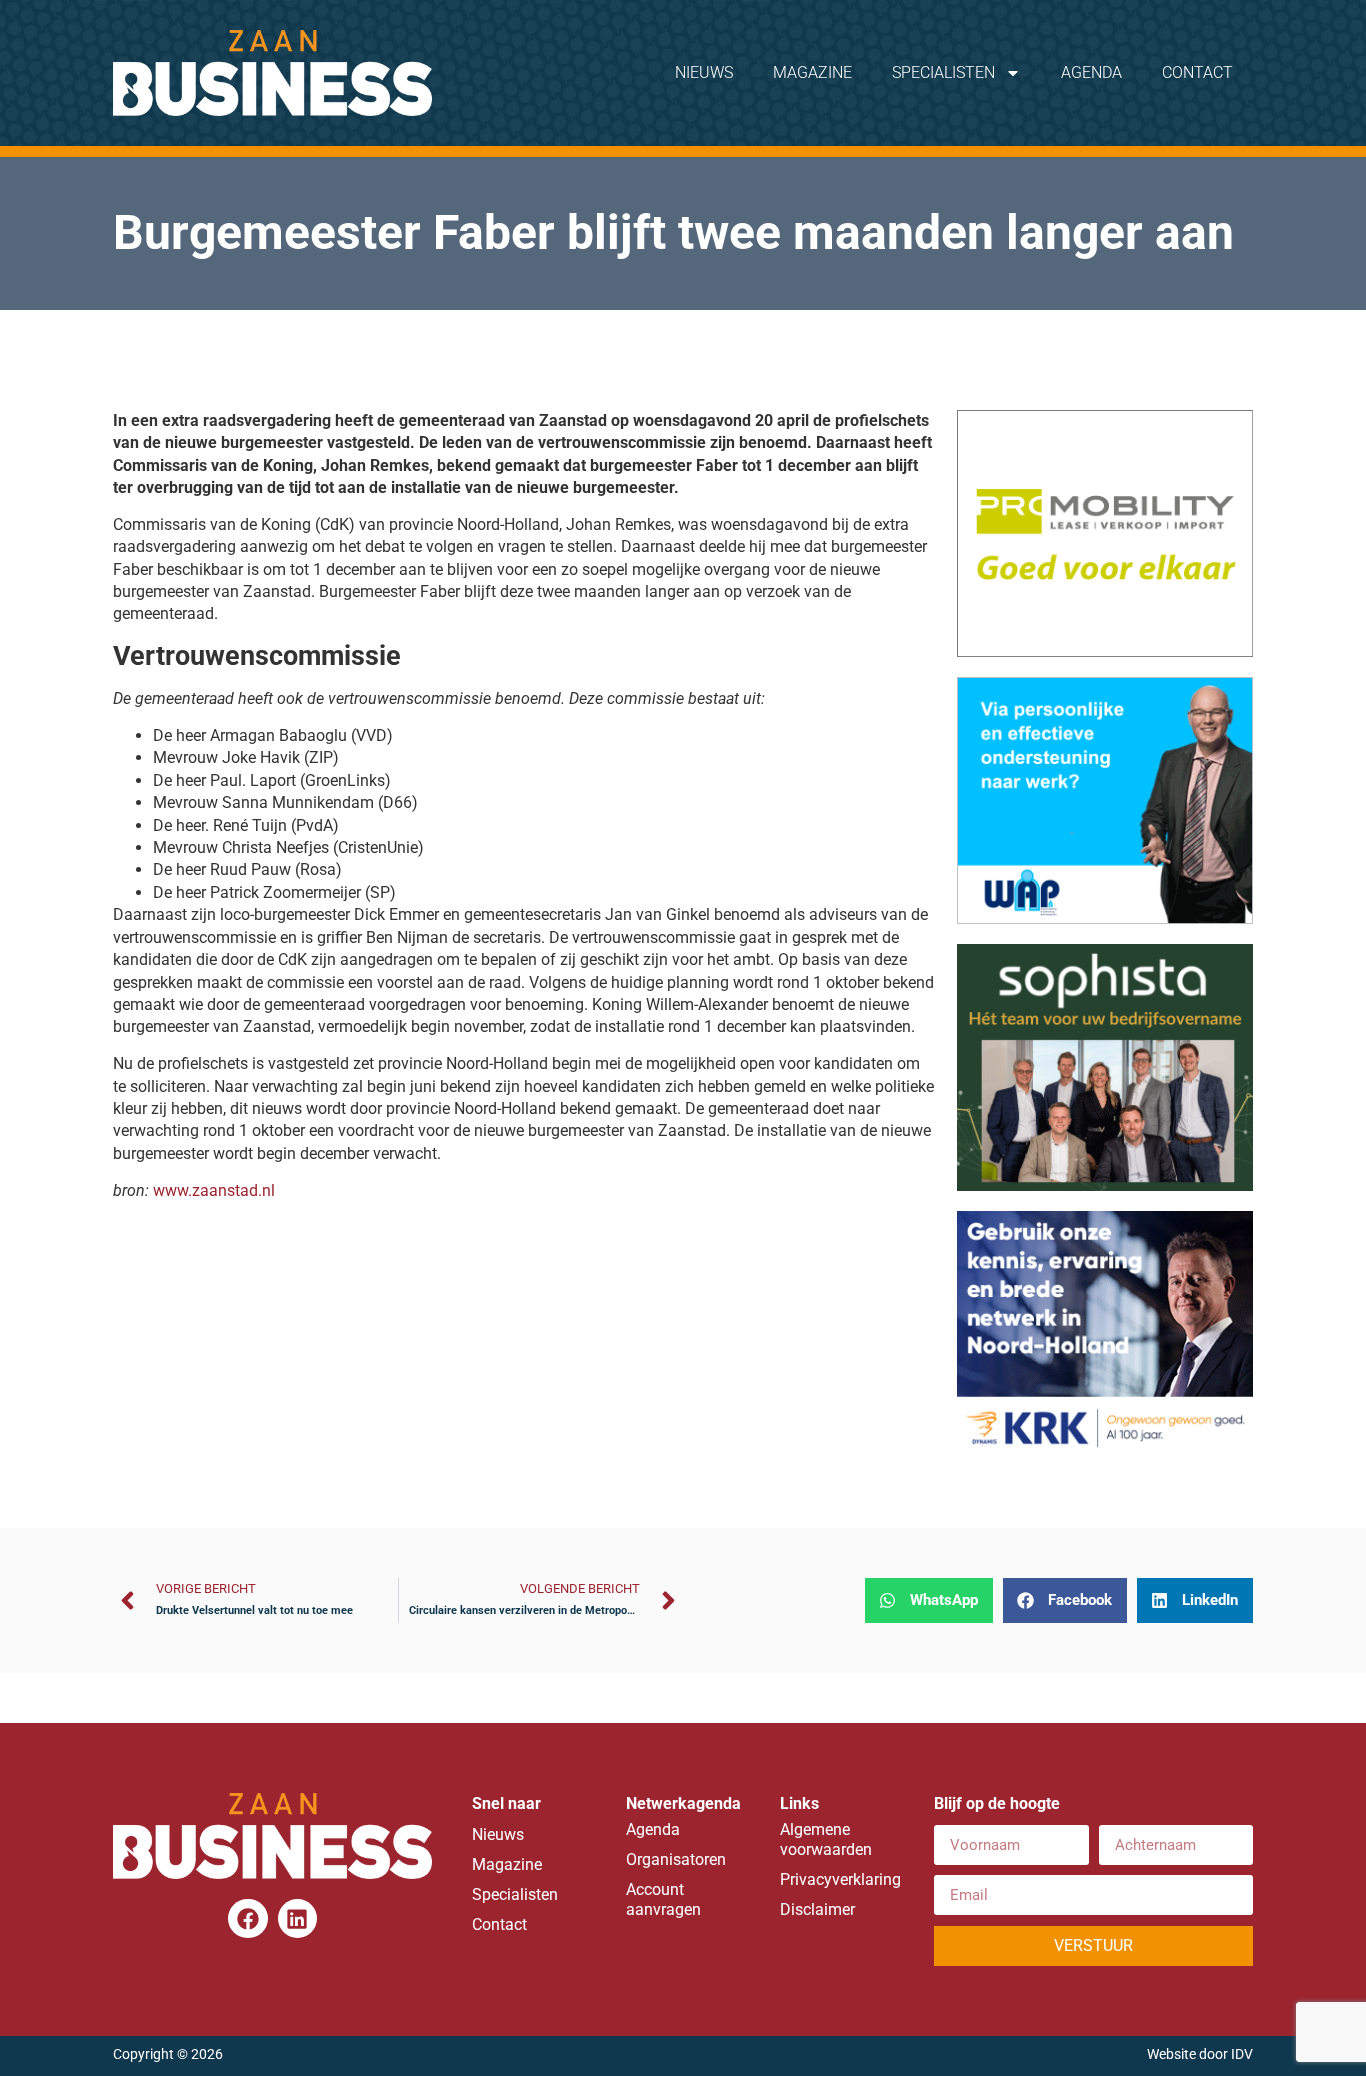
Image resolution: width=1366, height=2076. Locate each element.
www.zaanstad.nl (214, 1190)
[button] (929, 1600)
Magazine (812, 72)
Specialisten (943, 72)
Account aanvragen (663, 1899)
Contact (1197, 72)
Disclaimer (817, 1909)
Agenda (1091, 72)
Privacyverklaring (837, 1879)
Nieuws (704, 72)
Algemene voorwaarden (826, 1839)
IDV (1242, 2054)
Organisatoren (676, 1859)
